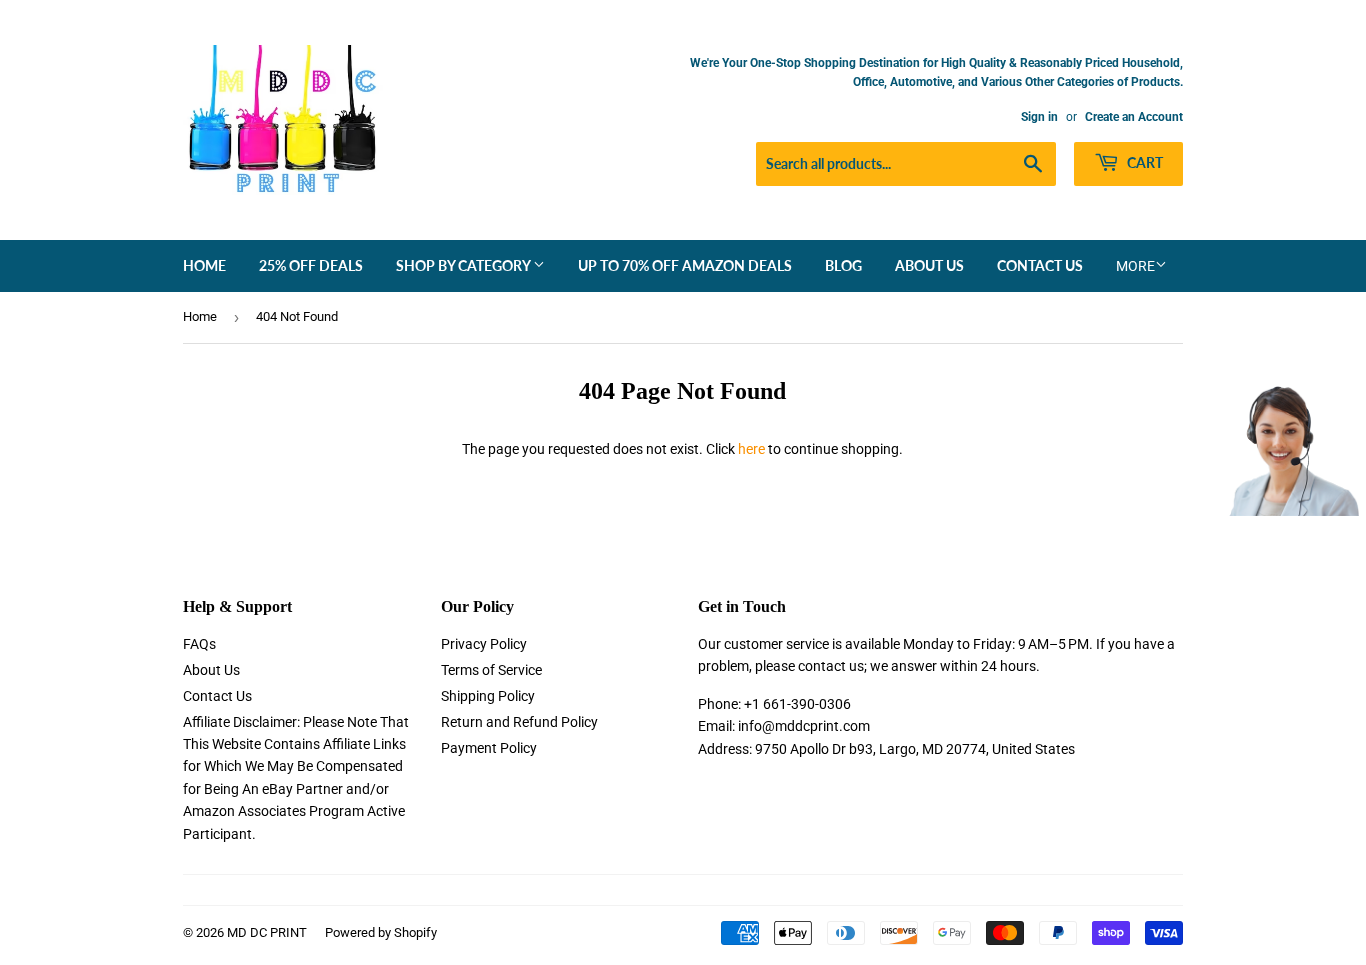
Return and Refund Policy (519, 722)
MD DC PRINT (267, 932)
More (1135, 266)
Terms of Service (491, 670)
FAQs (199, 644)
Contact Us (1040, 265)
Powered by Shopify (381, 932)
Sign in (1039, 117)
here (751, 449)
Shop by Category (464, 265)
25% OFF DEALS (311, 265)
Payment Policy (489, 748)
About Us (929, 265)
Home (204, 265)
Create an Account (1134, 117)
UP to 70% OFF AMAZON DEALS (685, 265)
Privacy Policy (484, 644)
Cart (1143, 162)
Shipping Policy (488, 696)
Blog (843, 265)
